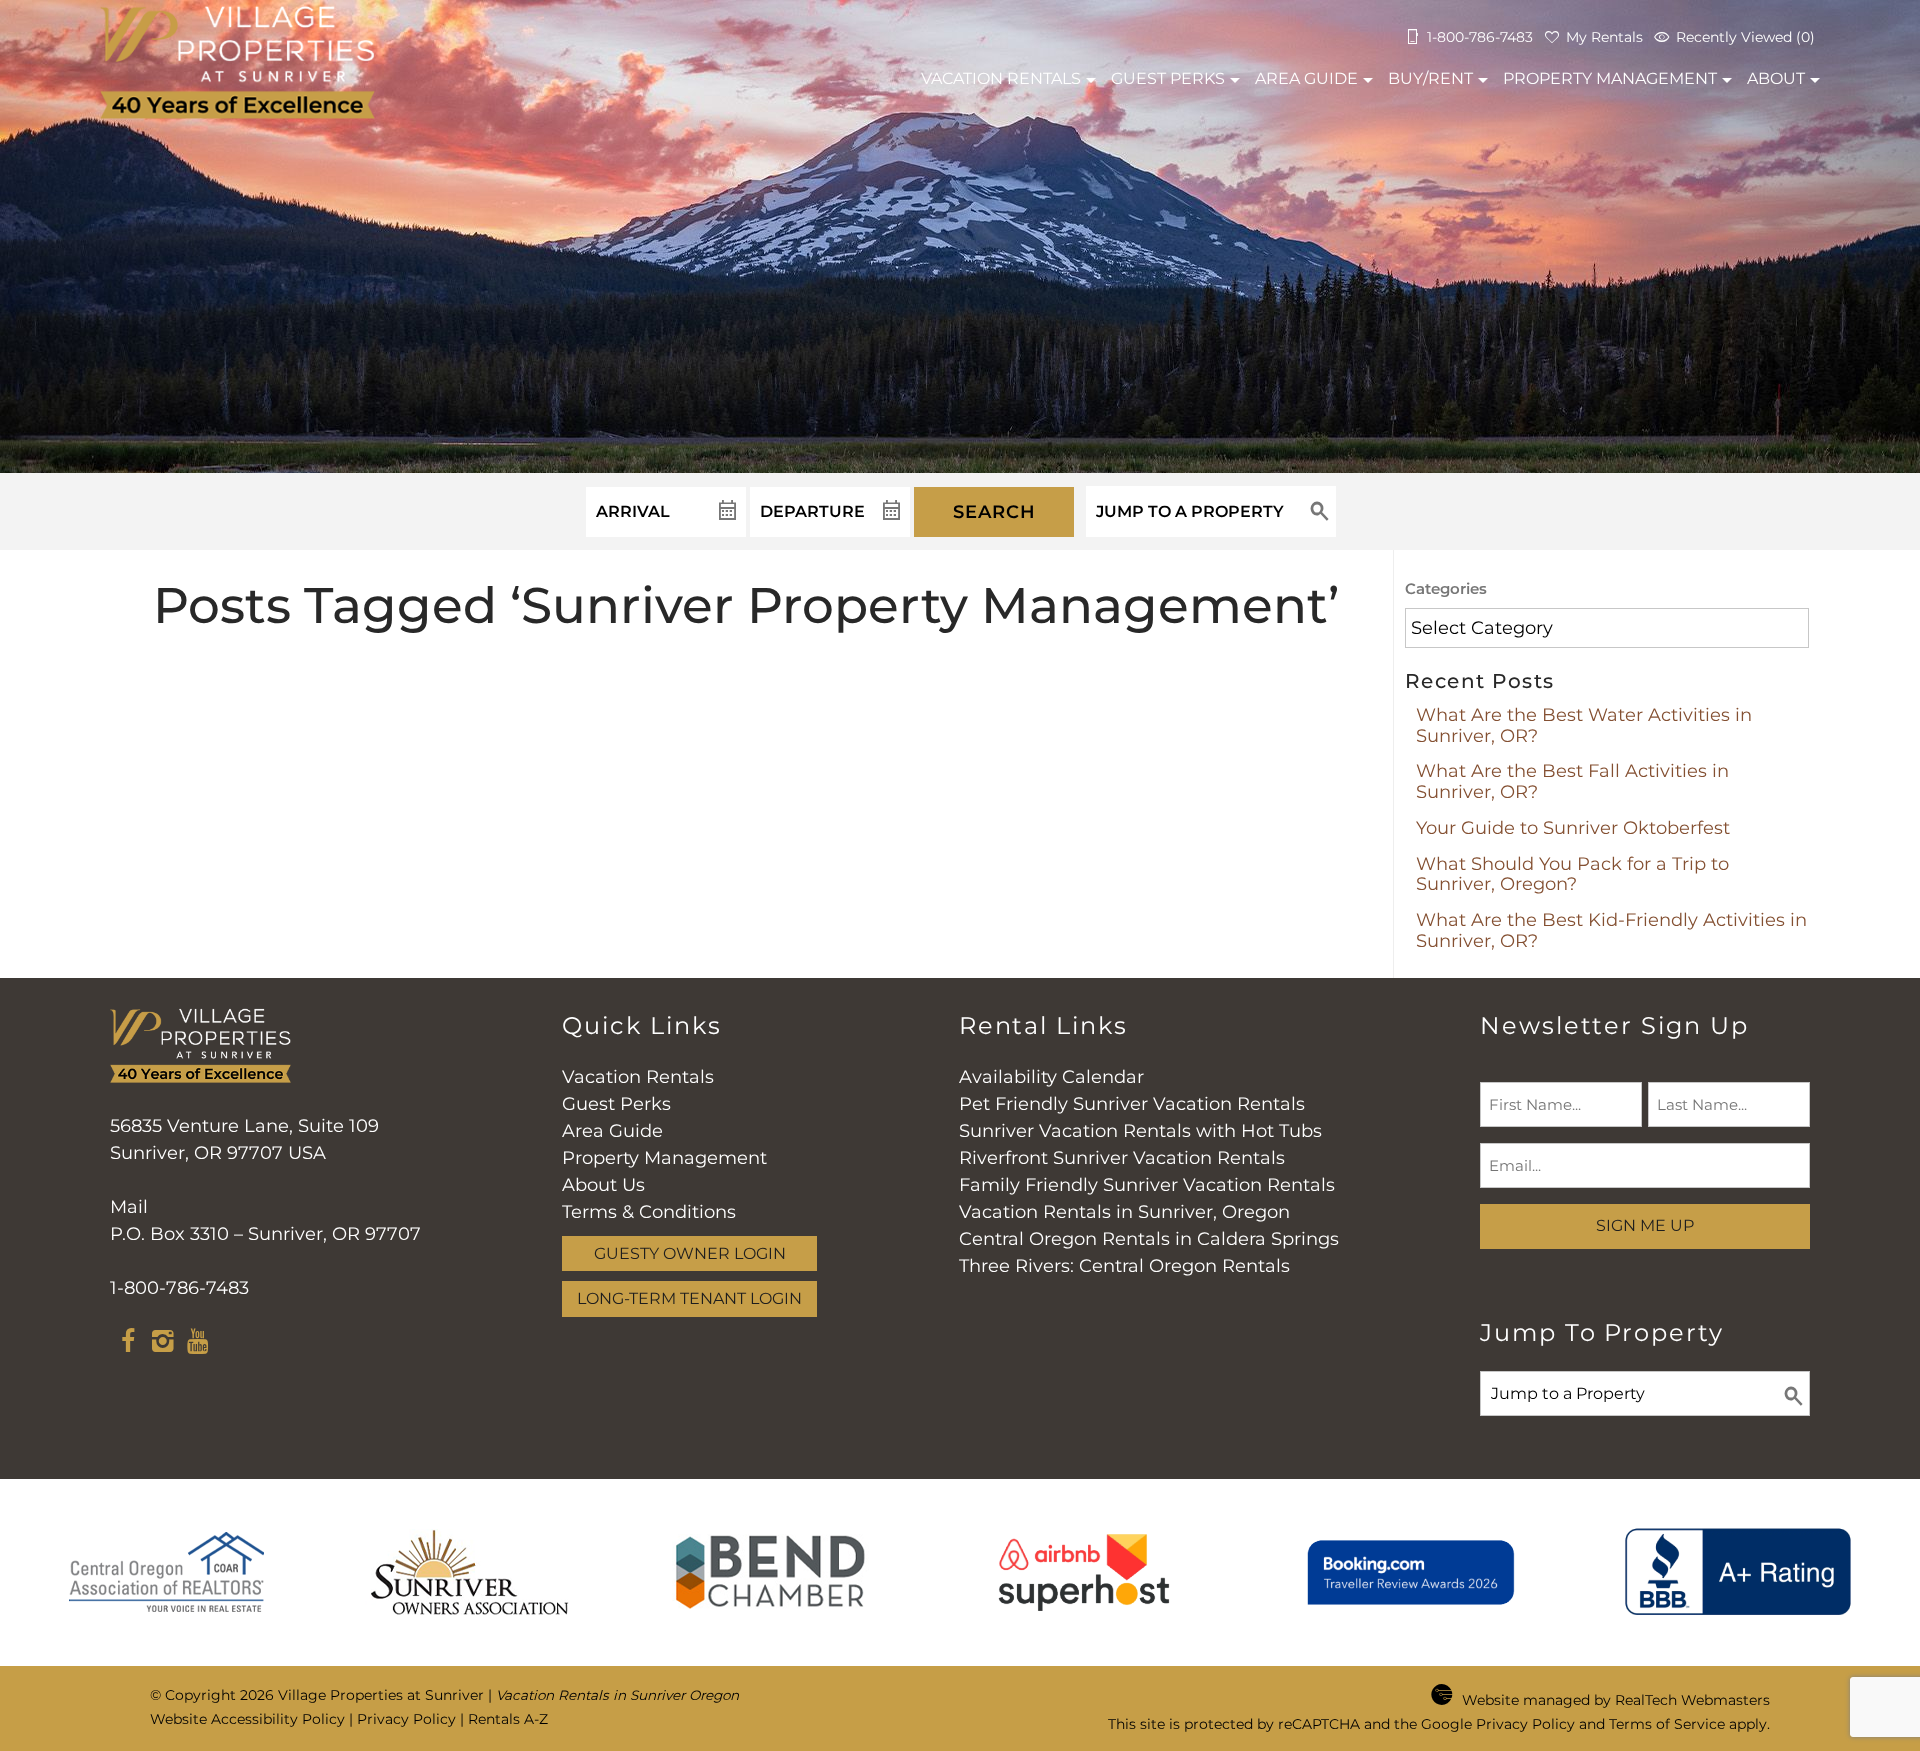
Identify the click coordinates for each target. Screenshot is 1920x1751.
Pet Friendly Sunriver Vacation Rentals (1132, 1104)
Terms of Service (1667, 1724)
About (1776, 78)
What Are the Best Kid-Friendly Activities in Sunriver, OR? (1611, 930)
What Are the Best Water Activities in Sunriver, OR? (1584, 725)
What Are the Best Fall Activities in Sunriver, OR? (1572, 781)
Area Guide (1306, 78)
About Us (603, 1185)
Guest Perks (1168, 78)
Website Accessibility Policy (247, 1719)
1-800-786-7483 (179, 1288)
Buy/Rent (1430, 78)
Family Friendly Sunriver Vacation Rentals (1147, 1185)
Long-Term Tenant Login (689, 1298)
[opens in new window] (127, 1344)
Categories (1446, 588)
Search (994, 512)
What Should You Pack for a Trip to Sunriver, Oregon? (1572, 874)
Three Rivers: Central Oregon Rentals (1124, 1266)
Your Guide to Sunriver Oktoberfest (1573, 828)
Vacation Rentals (638, 1077)
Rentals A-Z (508, 1719)
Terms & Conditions (649, 1212)
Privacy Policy (406, 1719)
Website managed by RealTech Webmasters (1616, 1700)
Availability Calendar (1051, 1077)
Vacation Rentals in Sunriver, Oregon (1124, 1212)
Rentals (1001, 78)
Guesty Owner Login (690, 1253)
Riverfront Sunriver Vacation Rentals (1122, 1158)
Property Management (1610, 78)
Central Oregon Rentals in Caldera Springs (1149, 1239)
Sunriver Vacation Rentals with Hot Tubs (1140, 1131)
